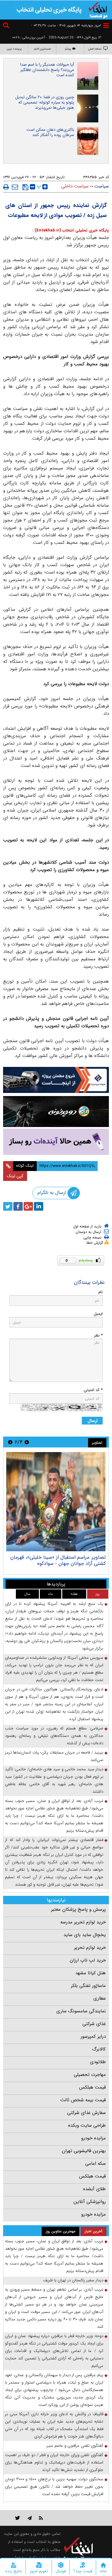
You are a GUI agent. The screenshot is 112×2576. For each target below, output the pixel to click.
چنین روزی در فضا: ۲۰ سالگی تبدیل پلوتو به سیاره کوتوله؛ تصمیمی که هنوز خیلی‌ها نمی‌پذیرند (45, 102)
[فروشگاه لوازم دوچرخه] (56, 1112)
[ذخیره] (25, 187)
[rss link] (41, 2518)
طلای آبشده (94, 2189)
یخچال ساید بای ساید (85, 1935)
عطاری (100, 1998)
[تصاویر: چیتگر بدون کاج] (56, 1502)
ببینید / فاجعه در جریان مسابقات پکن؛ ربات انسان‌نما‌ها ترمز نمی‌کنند (54, 1756)
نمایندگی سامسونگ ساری (81, 2011)
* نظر (98, 1335)
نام (100, 1292)
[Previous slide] (27, 1442)
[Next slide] (10, 1442)
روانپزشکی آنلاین (90, 2202)
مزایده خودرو (93, 2138)
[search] (7, 26)
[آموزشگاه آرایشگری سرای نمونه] (56, 1142)
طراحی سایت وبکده (87, 2125)
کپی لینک (15, 1176)
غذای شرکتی (94, 2024)
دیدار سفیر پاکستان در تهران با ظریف (73, 2280)
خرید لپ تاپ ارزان (88, 1960)
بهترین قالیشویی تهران (84, 2151)
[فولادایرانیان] (56, 1080)
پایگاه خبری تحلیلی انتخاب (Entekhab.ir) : (71, 230)
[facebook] (18, 1206)
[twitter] (8, 1206)
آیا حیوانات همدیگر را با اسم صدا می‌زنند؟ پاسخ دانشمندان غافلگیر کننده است (47, 70)
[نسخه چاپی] (6, 187)
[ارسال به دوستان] (15, 187)
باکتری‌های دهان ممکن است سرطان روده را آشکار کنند (50, 132)
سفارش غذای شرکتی (86, 2113)
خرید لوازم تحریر (90, 1948)
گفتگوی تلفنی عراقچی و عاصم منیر (75, 2446)
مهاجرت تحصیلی (90, 2075)
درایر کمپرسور (93, 2037)
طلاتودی (98, 2062)
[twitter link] (18, 2518)
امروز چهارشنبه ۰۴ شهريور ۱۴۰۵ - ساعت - (66, 26)
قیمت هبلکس (92, 2087)
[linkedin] (39, 1206)
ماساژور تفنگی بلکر (88, 1986)
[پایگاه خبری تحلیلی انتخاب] (98, 10)
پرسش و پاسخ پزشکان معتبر (78, 1909)
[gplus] (28, 1206)
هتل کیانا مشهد (91, 1973)
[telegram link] (30, 2518)
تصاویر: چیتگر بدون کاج (81, 1557)
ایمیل (98, 1314)
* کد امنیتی (93, 1390)
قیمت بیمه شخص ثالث (83, 2100)
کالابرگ (99, 2049)
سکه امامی (96, 2164)
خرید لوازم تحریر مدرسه (83, 1922)
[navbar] (106, 26)
